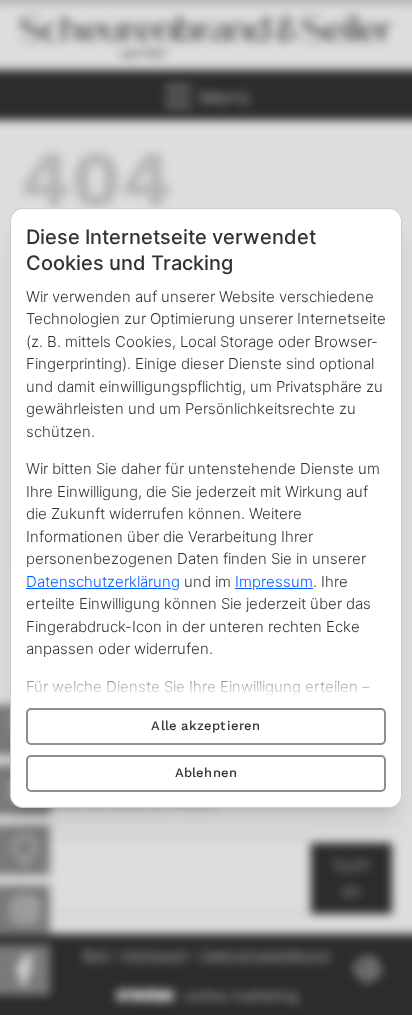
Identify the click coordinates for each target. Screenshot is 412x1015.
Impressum (274, 581)
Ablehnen (206, 772)
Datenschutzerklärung (103, 581)
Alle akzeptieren (205, 725)
